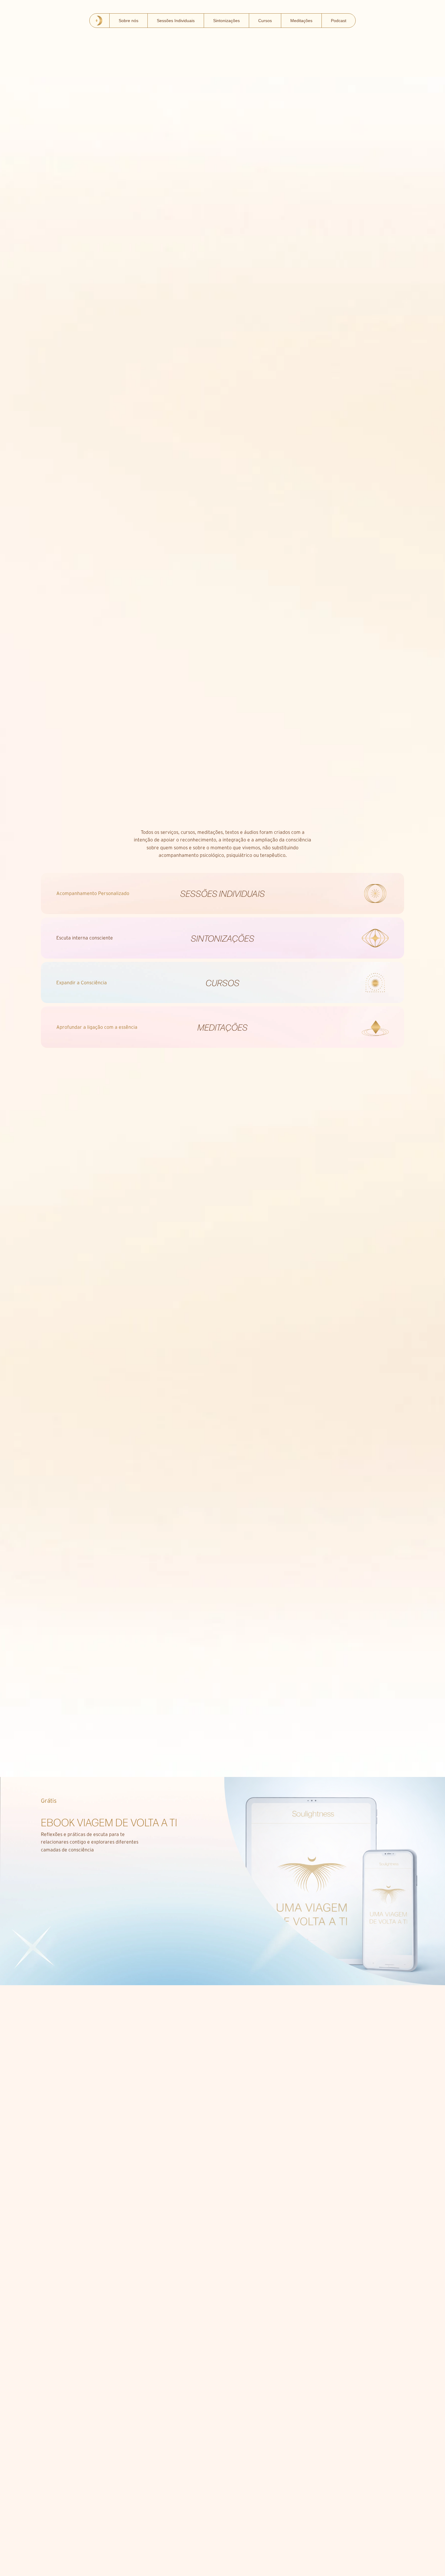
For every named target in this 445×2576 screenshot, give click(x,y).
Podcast (339, 21)
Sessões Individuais (176, 21)
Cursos (265, 21)
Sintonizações (226, 21)
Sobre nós (129, 21)
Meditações (301, 21)
